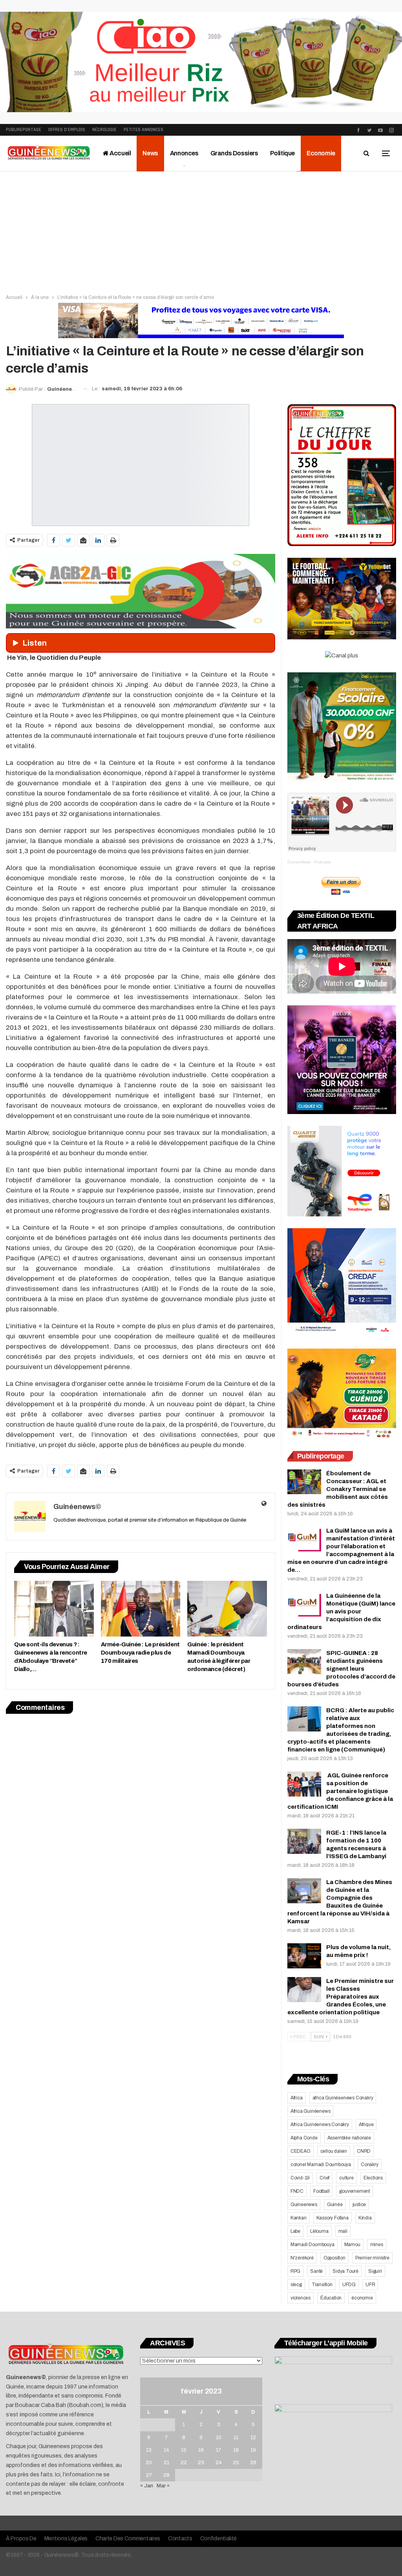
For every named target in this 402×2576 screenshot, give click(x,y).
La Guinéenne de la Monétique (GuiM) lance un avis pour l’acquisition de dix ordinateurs (341, 1611)
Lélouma (319, 2231)
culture (346, 2178)
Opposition (334, 2258)
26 (253, 2463)
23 (201, 2463)
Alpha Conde (304, 2138)
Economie (321, 153)
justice (359, 2205)
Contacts (180, 2539)
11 (236, 2438)
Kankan (299, 2218)
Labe (295, 2231)
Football (321, 2191)
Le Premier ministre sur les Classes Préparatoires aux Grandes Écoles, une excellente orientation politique (341, 1997)
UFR (370, 2285)
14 (166, 2450)
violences (301, 2298)
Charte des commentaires (128, 2539)
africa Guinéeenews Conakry (343, 2098)
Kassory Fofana (333, 2218)
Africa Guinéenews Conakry (320, 2125)
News (150, 153)
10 (219, 2438)
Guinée (335, 2205)
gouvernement (354, 2191)
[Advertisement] (201, 230)
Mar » (163, 2486)
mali (343, 2231)
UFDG (349, 2285)
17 (218, 2450)
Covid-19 (300, 2178)
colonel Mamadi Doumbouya (321, 2165)
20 (149, 2463)
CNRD (364, 2151)
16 (201, 2450)
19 (253, 2450)
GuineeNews (299, 862)
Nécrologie (104, 130)
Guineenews (304, 2205)
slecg (296, 2285)
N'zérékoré (302, 2258)
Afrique (366, 2125)
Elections (373, 2178)
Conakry (370, 2165)
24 (219, 2463)
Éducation (331, 2298)
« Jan (147, 2486)
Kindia (365, 2218)
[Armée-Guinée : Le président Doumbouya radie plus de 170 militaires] (141, 1609)
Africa (297, 2098)
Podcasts (323, 862)
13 (149, 2450)
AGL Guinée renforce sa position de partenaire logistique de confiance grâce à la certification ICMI (340, 1791)
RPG (295, 2271)
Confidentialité (219, 2539)
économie (362, 2298)
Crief (324, 2178)
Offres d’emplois (67, 130)
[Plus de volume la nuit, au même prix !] (304, 1956)
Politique (282, 153)
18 (236, 2450)
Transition (322, 2285)
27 (149, 2475)
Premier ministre (372, 2258)
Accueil (120, 153)
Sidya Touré (345, 2271)
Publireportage (24, 130)
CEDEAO (301, 2151)
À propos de (21, 2539)
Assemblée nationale (349, 2138)
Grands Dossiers (234, 153)
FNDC (297, 2191)
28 (166, 2475)
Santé (316, 2271)
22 (184, 2463)
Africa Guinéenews (311, 2111)
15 (184, 2450)
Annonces (184, 153)
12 (253, 2438)
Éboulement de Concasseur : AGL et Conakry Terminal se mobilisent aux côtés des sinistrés (338, 1489)
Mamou (352, 2245)
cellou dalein (334, 2151)
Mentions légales (66, 2539)
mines (377, 2245)
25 (236, 2463)
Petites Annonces (143, 130)
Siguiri (375, 2271)
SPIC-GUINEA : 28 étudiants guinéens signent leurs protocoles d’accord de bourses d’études (341, 1669)
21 (166, 2463)
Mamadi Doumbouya (312, 2245)
